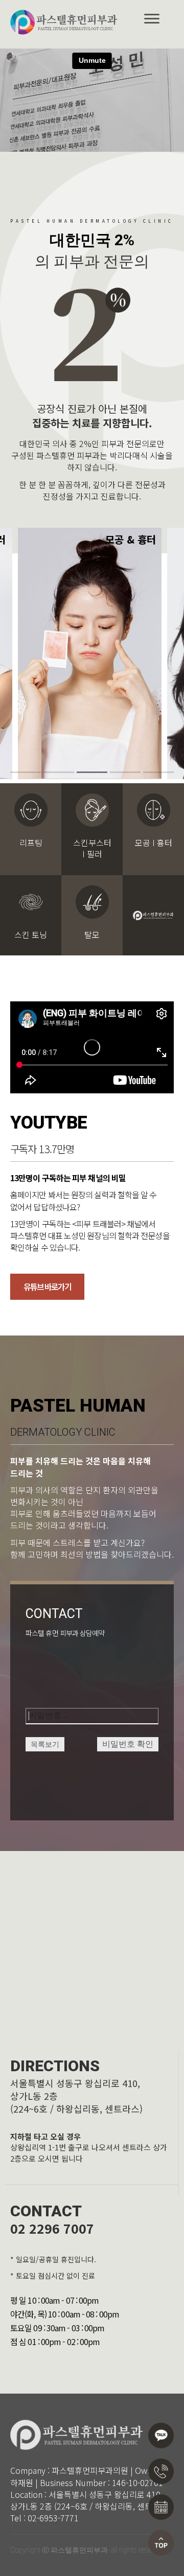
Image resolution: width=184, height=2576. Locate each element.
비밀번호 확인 (128, 1744)
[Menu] (152, 19)
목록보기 (45, 1744)
